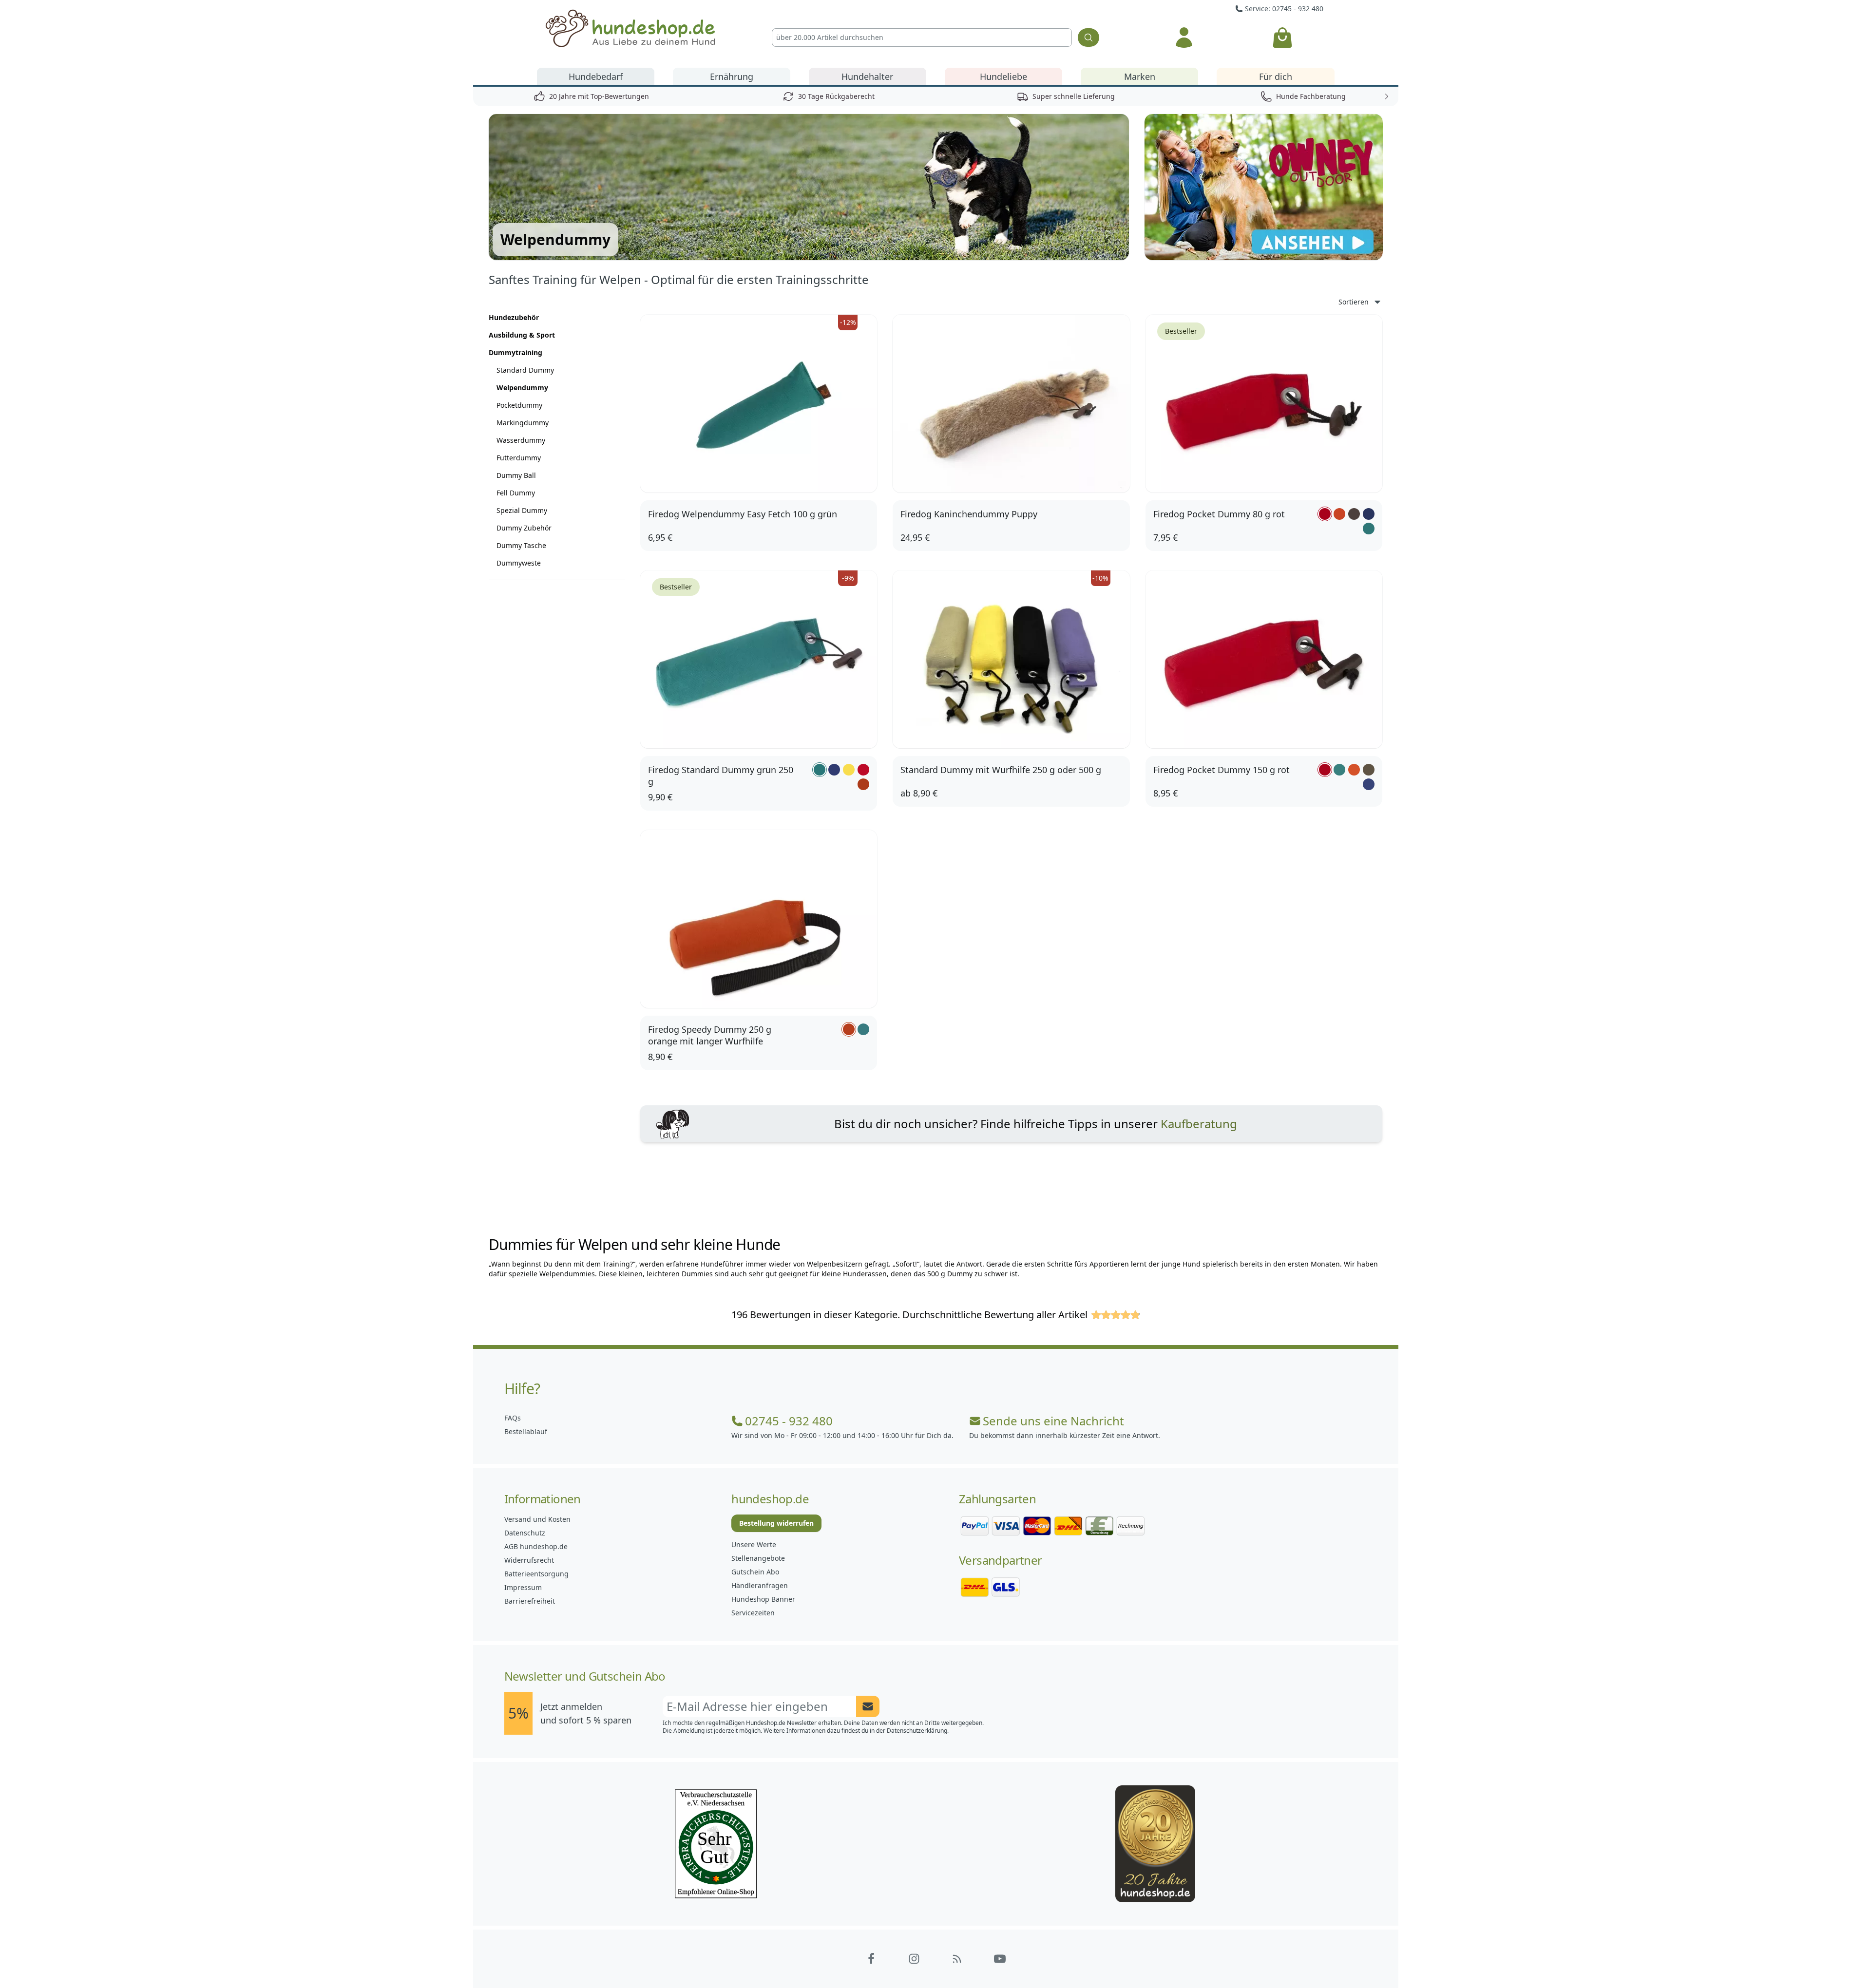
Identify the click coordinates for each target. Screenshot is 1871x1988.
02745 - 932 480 (789, 1421)
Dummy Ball (516, 475)
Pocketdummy (519, 405)
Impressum (523, 1587)
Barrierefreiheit (530, 1601)
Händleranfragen (760, 1585)
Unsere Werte (754, 1544)
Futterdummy (519, 458)
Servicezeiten (753, 1613)
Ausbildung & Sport (522, 335)
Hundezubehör (514, 317)
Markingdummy (523, 423)
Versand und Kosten (537, 1519)
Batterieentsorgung (536, 1574)
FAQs (513, 1418)
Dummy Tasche (521, 545)
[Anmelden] (1184, 38)
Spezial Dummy (522, 510)
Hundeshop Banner (763, 1599)
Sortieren (1354, 302)
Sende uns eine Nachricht (1053, 1421)
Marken (1140, 76)
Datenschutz (525, 1533)
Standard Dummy (525, 370)
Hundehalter (867, 76)
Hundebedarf (596, 76)
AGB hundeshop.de (536, 1546)
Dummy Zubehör (524, 528)
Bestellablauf (526, 1431)
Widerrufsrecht (529, 1560)
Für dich (1276, 76)
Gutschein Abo (755, 1572)
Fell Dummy (516, 493)
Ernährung (732, 76)
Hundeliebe (1003, 76)
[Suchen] (1088, 38)
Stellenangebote (758, 1558)
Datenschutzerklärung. (918, 1731)
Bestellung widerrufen (776, 1523)
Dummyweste (519, 563)
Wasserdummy (521, 440)
